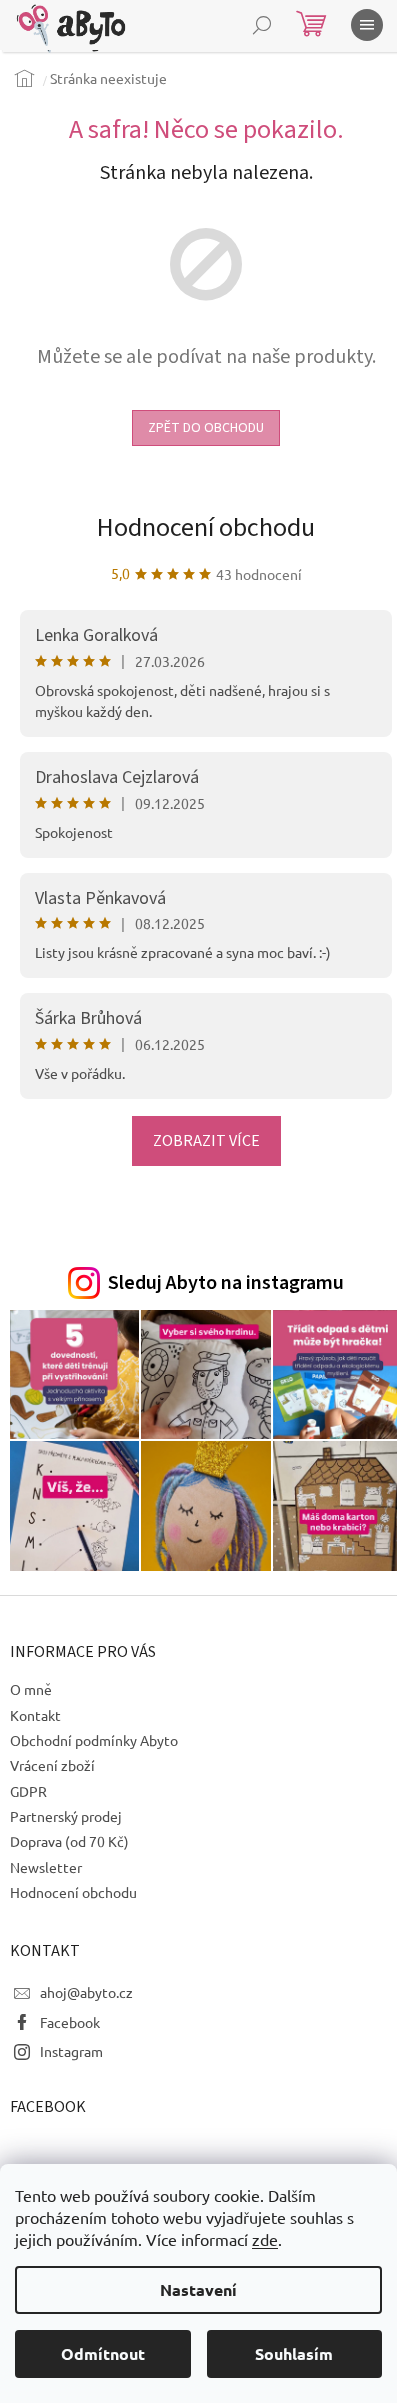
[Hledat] (262, 25)
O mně (31, 1689)
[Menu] (367, 25)
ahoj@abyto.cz (86, 1992)
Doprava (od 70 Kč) (69, 1841)
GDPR (28, 1791)
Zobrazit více (206, 1141)
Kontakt (35, 1715)
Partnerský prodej (66, 1816)
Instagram (71, 2051)
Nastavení (198, 2289)
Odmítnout (103, 2353)
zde (265, 2239)
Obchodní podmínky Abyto (94, 1740)
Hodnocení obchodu (206, 527)
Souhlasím (294, 2353)
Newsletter (46, 1867)
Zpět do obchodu (206, 428)
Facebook (70, 2022)
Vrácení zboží (52, 1765)
